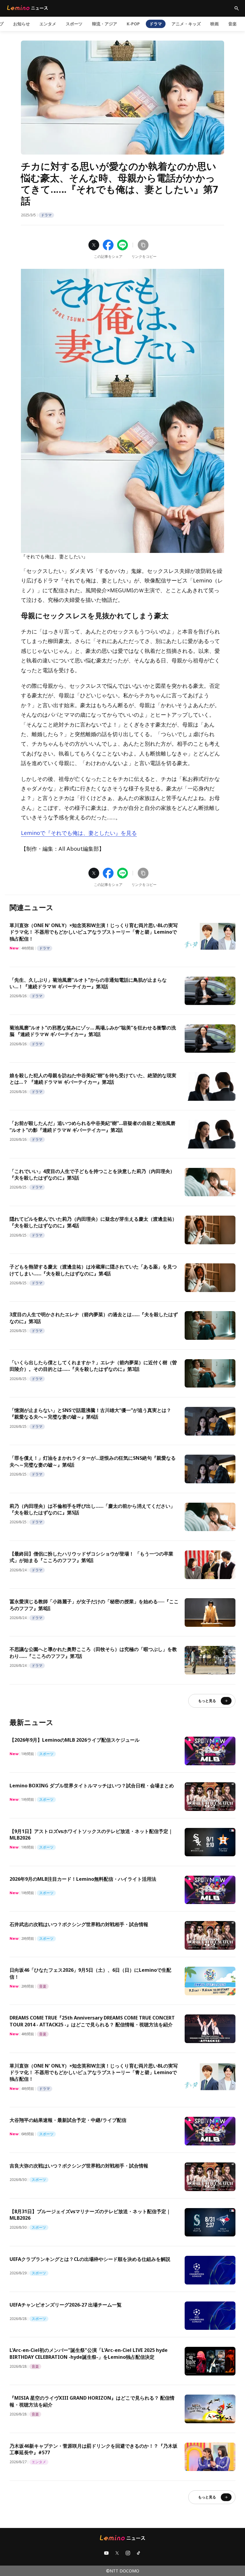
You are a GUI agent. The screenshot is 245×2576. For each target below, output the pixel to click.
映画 (215, 24)
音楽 (232, 24)
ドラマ (156, 24)
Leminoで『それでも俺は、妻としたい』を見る (79, 833)
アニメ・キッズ (186, 24)
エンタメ (48, 24)
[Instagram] (128, 2553)
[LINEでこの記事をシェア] (122, 245)
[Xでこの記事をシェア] (94, 245)
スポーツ (74, 24)
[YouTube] (106, 2553)
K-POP (133, 24)
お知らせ (22, 24)
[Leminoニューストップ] (27, 8)
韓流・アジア (105, 24)
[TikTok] (139, 2553)
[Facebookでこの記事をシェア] (108, 245)
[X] (117, 2553)
